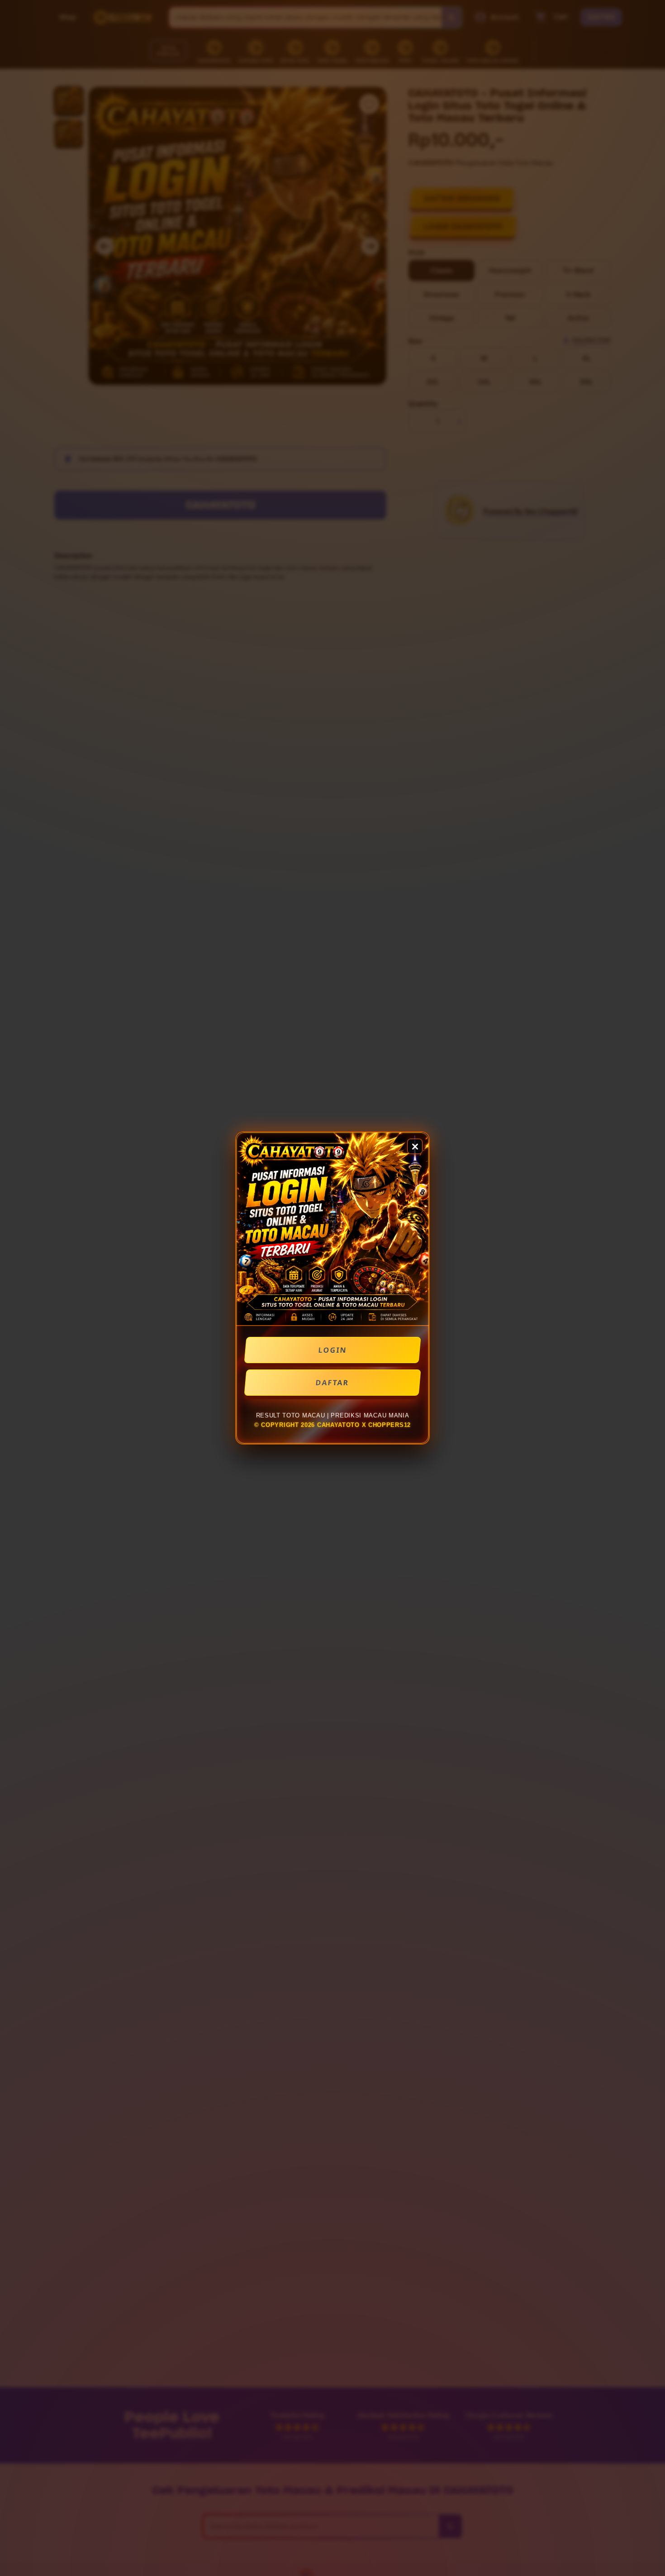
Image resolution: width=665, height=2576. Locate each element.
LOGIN (333, 1350)
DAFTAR (332, 1383)
